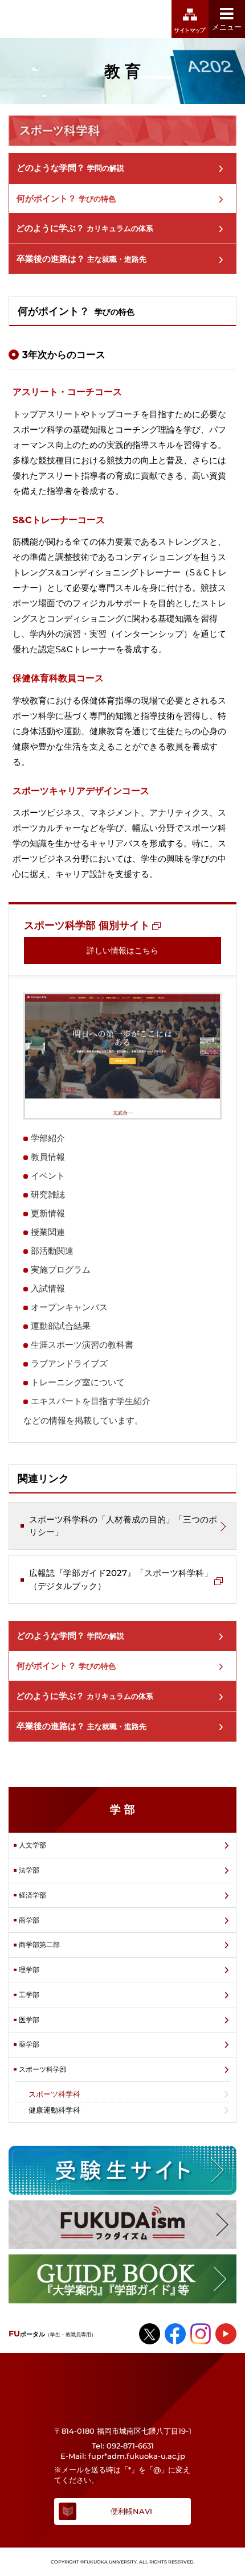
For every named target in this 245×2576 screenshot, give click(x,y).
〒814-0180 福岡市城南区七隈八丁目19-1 (123, 2431)
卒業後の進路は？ (81, 259)
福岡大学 (62, 19)
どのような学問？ (70, 168)
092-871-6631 (130, 2446)
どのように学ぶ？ (85, 228)
